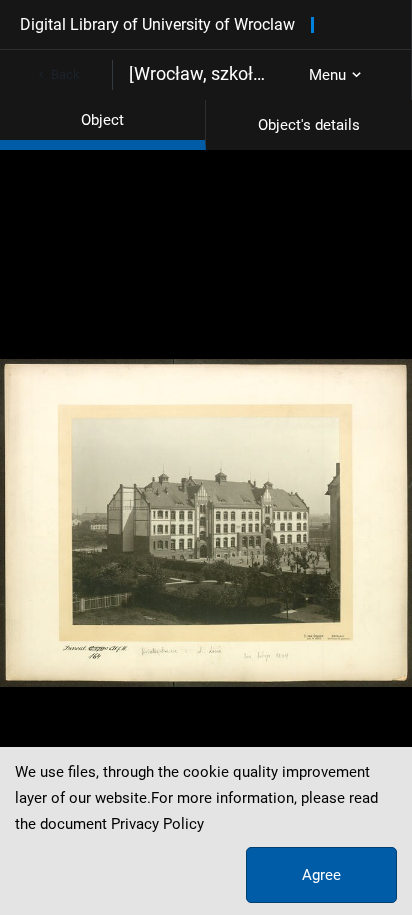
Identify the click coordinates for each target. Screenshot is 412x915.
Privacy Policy (157, 824)
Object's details (309, 125)
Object (102, 120)
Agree (321, 875)
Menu (327, 75)
